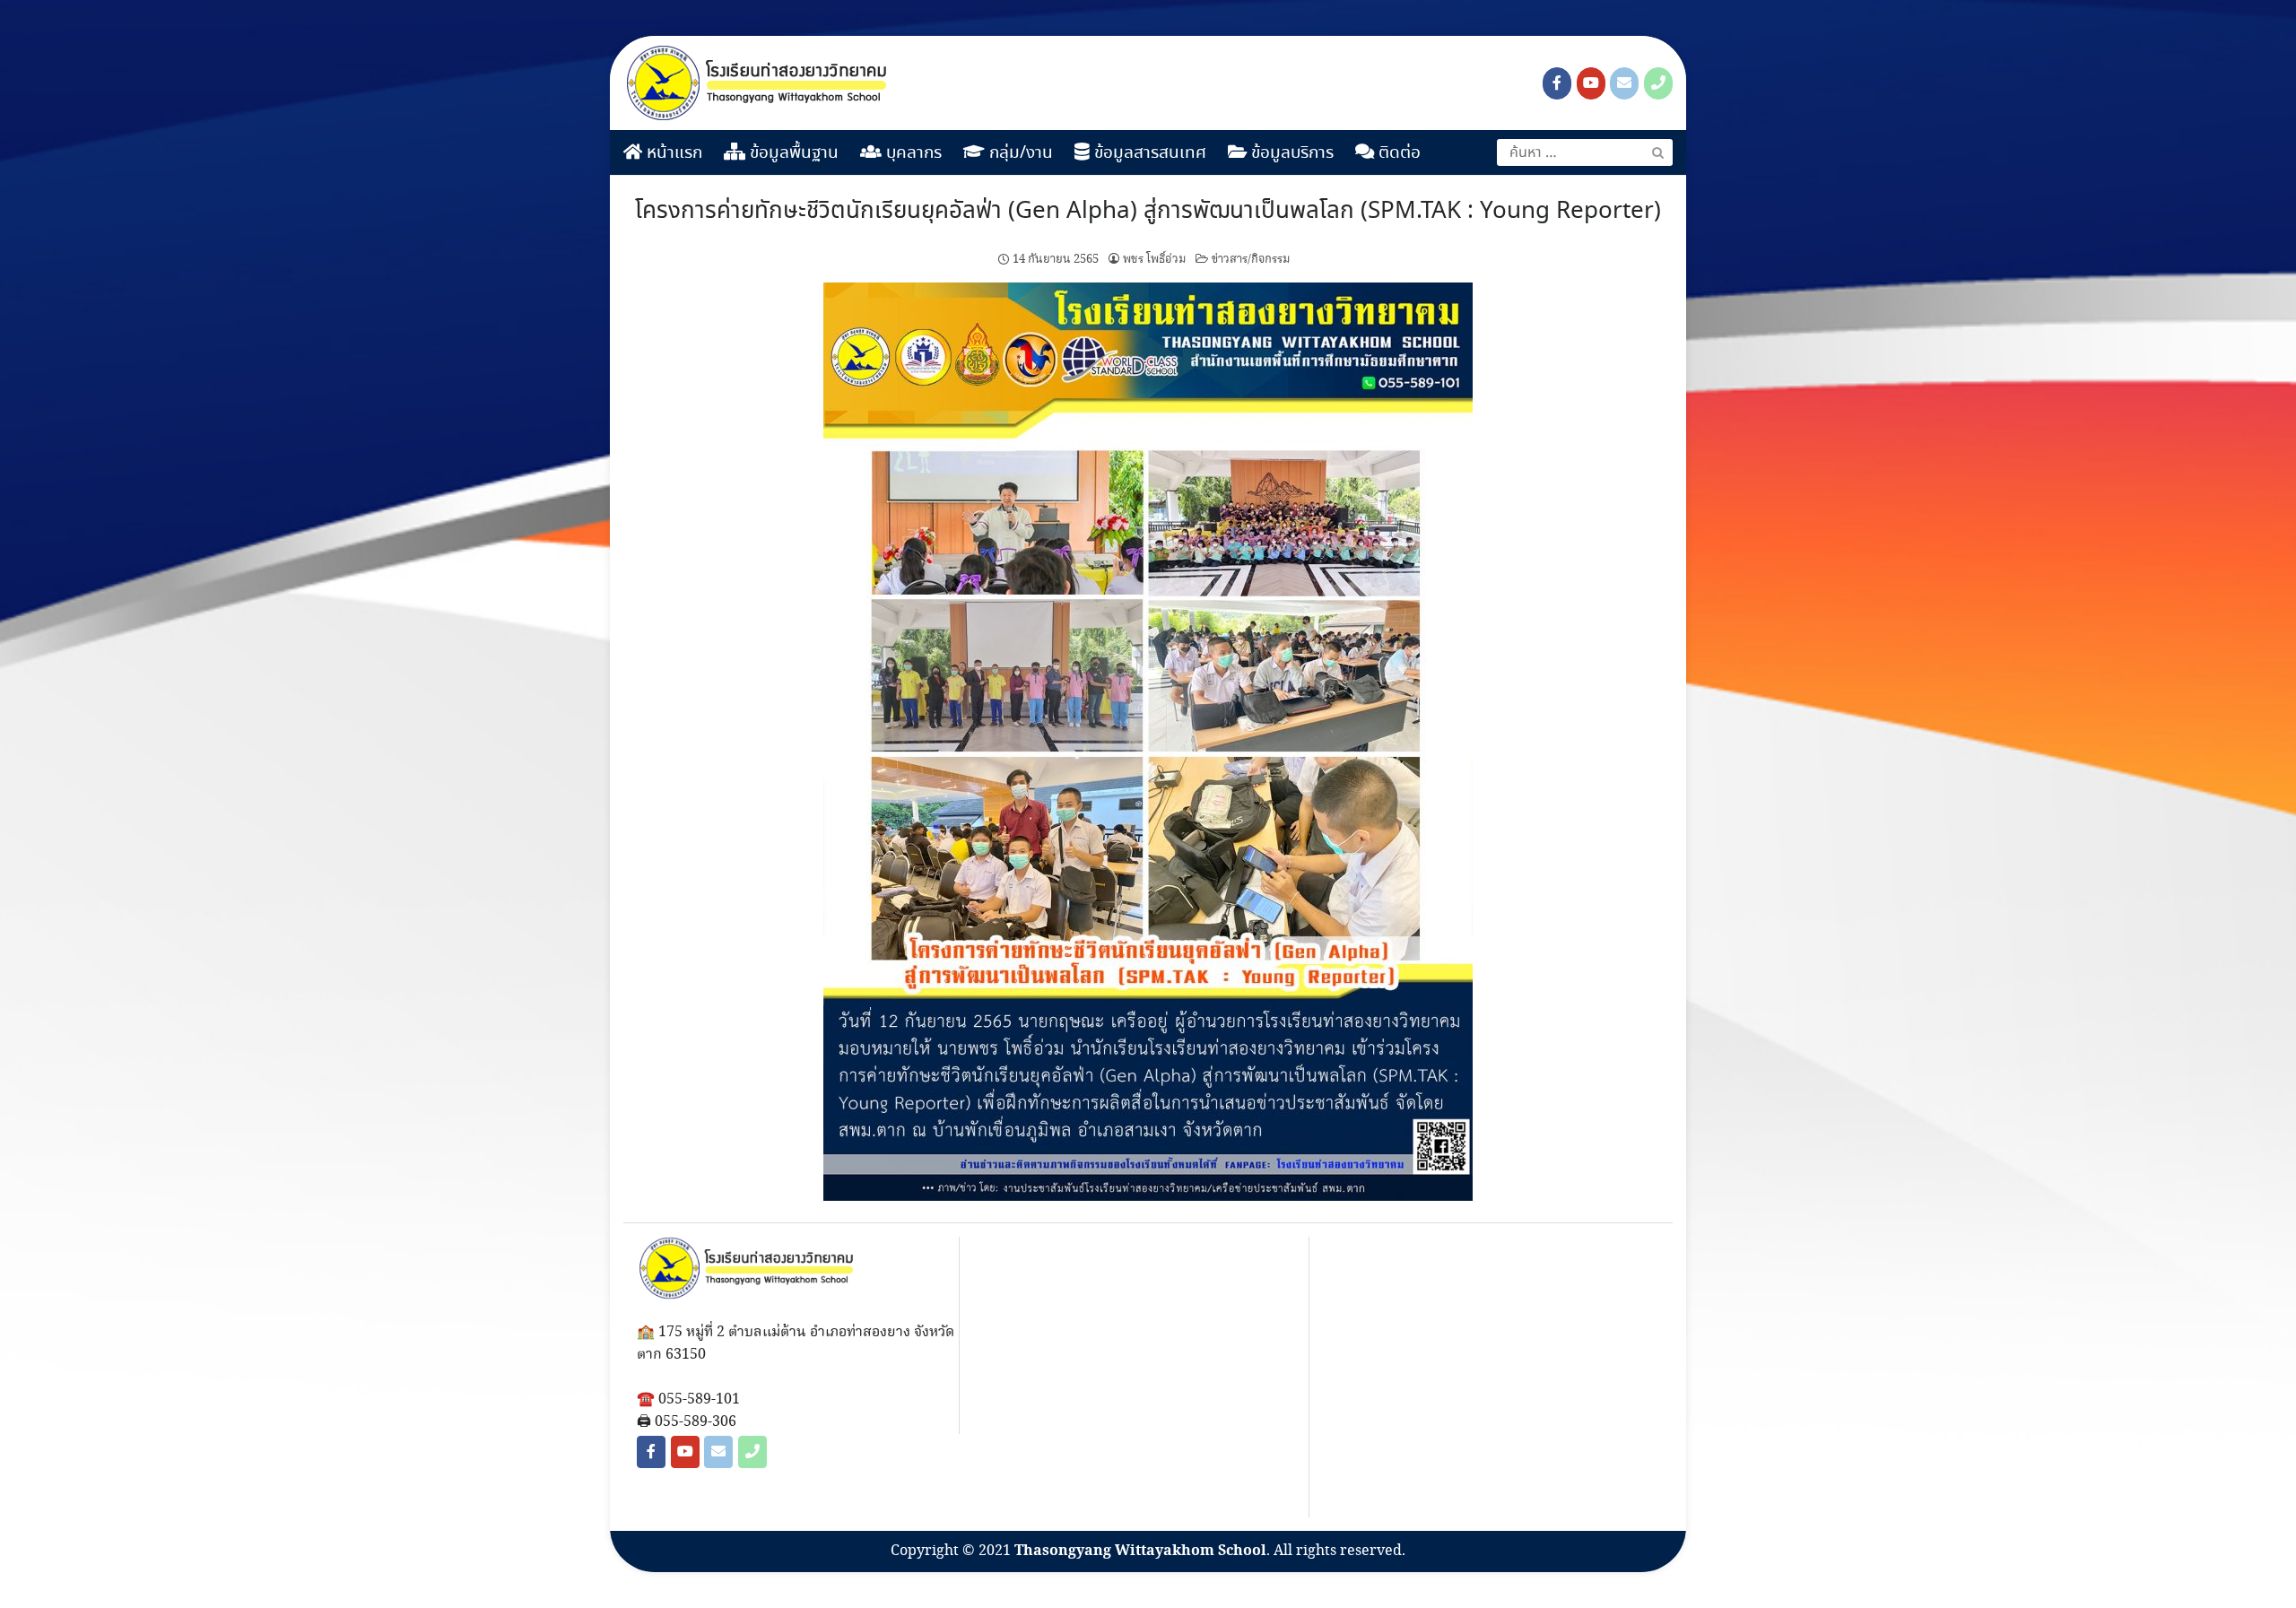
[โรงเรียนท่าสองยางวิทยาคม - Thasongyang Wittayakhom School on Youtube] (1591, 83)
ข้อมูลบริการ (1290, 153)
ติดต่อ (1397, 153)
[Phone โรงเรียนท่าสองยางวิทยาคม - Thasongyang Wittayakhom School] (1658, 83)
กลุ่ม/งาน (1019, 153)
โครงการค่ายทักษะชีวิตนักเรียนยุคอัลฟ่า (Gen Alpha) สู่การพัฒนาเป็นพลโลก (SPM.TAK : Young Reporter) (1148, 212)
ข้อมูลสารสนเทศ (1148, 153)
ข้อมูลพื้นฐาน (792, 153)
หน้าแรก (672, 153)
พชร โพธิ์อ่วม (1155, 259)
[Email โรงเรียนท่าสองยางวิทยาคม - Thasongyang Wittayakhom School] (1624, 83)
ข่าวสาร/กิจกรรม (1251, 259)
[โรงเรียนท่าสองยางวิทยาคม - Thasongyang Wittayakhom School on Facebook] (1557, 83)
